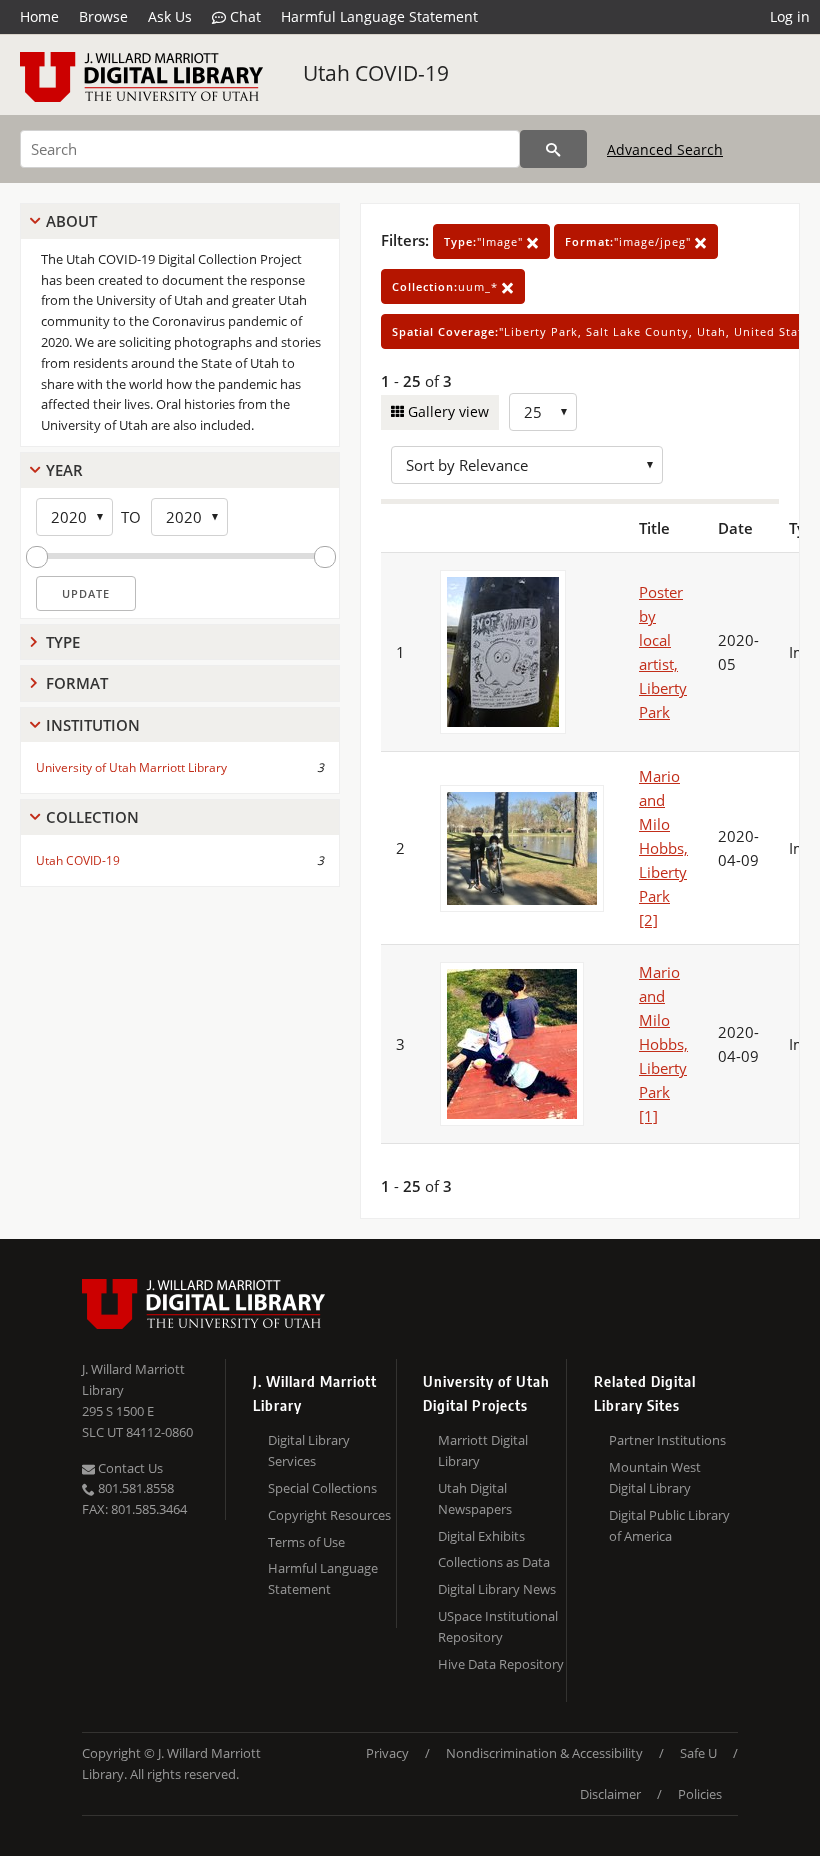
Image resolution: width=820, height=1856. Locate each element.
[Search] (553, 149)
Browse (103, 16)
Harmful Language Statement (379, 16)
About (71, 221)
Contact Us (129, 1468)
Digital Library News (497, 1589)
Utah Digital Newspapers (475, 1498)
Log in (790, 16)
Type (63, 642)
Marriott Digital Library (483, 1450)
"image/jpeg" (630, 241)
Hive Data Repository (501, 1664)
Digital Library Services (309, 1450)
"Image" (485, 241)
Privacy (387, 1753)
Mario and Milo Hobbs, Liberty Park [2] (663, 848)
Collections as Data (494, 1562)
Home (39, 16)
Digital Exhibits (481, 1536)
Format (77, 683)
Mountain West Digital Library (655, 1477)
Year (64, 470)
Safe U (698, 1753)
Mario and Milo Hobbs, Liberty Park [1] (663, 1044)
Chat (243, 16)
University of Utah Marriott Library (131, 767)
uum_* (447, 286)
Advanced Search (665, 149)
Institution (93, 725)
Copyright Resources (329, 1515)
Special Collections (322, 1488)
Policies (700, 1794)
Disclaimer (610, 1794)
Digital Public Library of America (669, 1525)
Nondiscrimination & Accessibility (544, 1753)
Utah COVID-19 (376, 73)
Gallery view (446, 411)
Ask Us (170, 16)
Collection (92, 817)
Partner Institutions (667, 1440)
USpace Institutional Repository (498, 1626)
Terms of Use (306, 1542)
